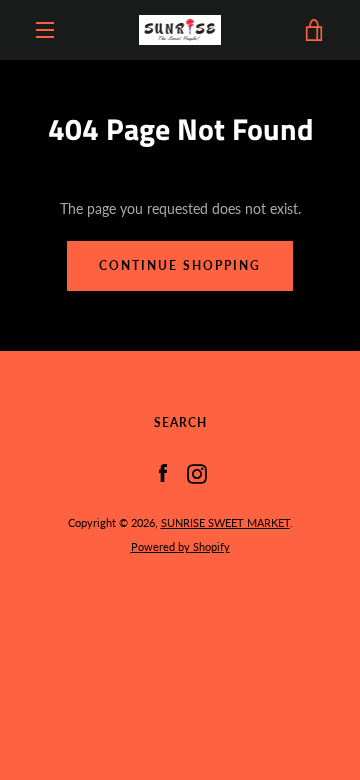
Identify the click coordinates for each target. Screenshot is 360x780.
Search (180, 422)
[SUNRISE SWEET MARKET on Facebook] (163, 472)
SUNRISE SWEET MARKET (225, 522)
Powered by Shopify (180, 546)
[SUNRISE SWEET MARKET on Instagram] (197, 472)
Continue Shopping (180, 265)
